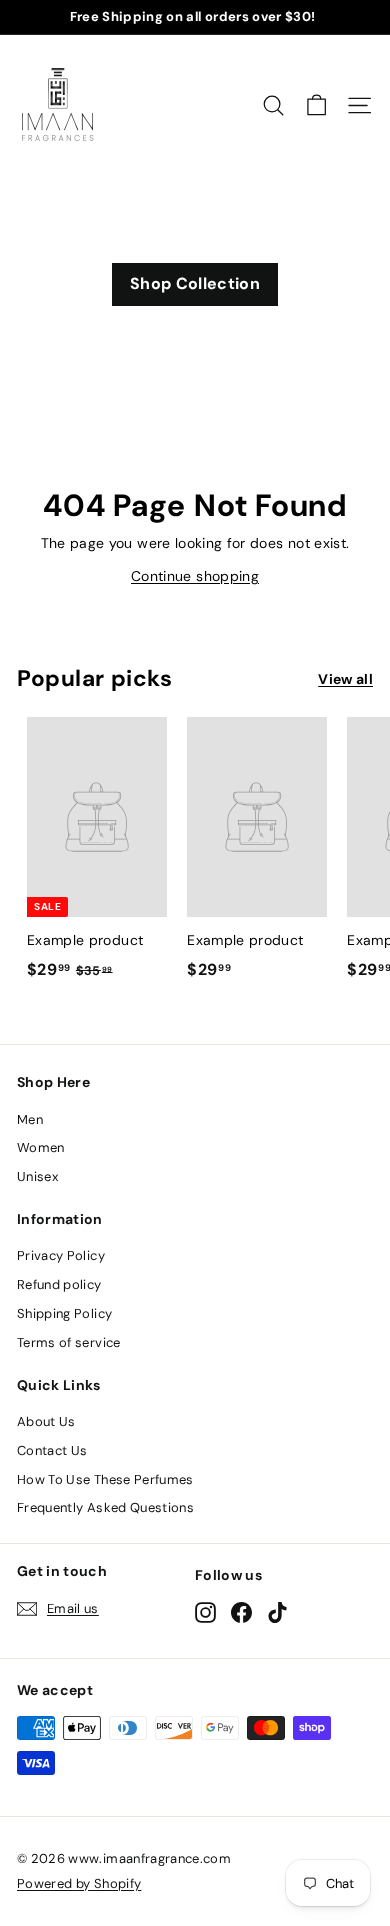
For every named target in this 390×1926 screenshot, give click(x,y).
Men (30, 1119)
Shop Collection (195, 283)
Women (41, 1147)
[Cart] (316, 105)
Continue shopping (195, 576)
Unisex (37, 1176)
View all (345, 679)
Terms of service (69, 1342)
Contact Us (52, 1450)
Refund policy (59, 1284)
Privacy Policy (61, 1255)
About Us (46, 1421)
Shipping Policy (64, 1313)
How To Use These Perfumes (105, 1479)
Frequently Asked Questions (105, 1507)
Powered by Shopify (79, 1883)
